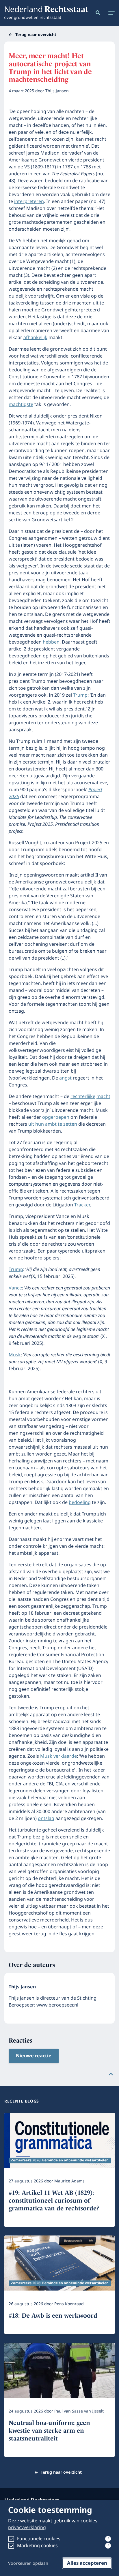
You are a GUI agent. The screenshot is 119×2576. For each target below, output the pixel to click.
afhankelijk (35, 338)
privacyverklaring (27, 2528)
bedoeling (80, 1503)
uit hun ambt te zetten (53, 1124)
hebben (51, 642)
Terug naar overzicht (36, 35)
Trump (80, 695)
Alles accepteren (87, 2563)
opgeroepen (56, 1117)
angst (65, 1078)
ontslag (46, 1819)
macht (103, 1097)
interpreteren (29, 202)
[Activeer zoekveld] (97, 13)
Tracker (82, 1205)
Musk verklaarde (58, 1756)
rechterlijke (83, 1097)
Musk (15, 1355)
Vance (15, 1288)
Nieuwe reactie (34, 2056)
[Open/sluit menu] (110, 13)
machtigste (21, 405)
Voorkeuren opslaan (28, 2564)
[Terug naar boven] (111, 2074)
